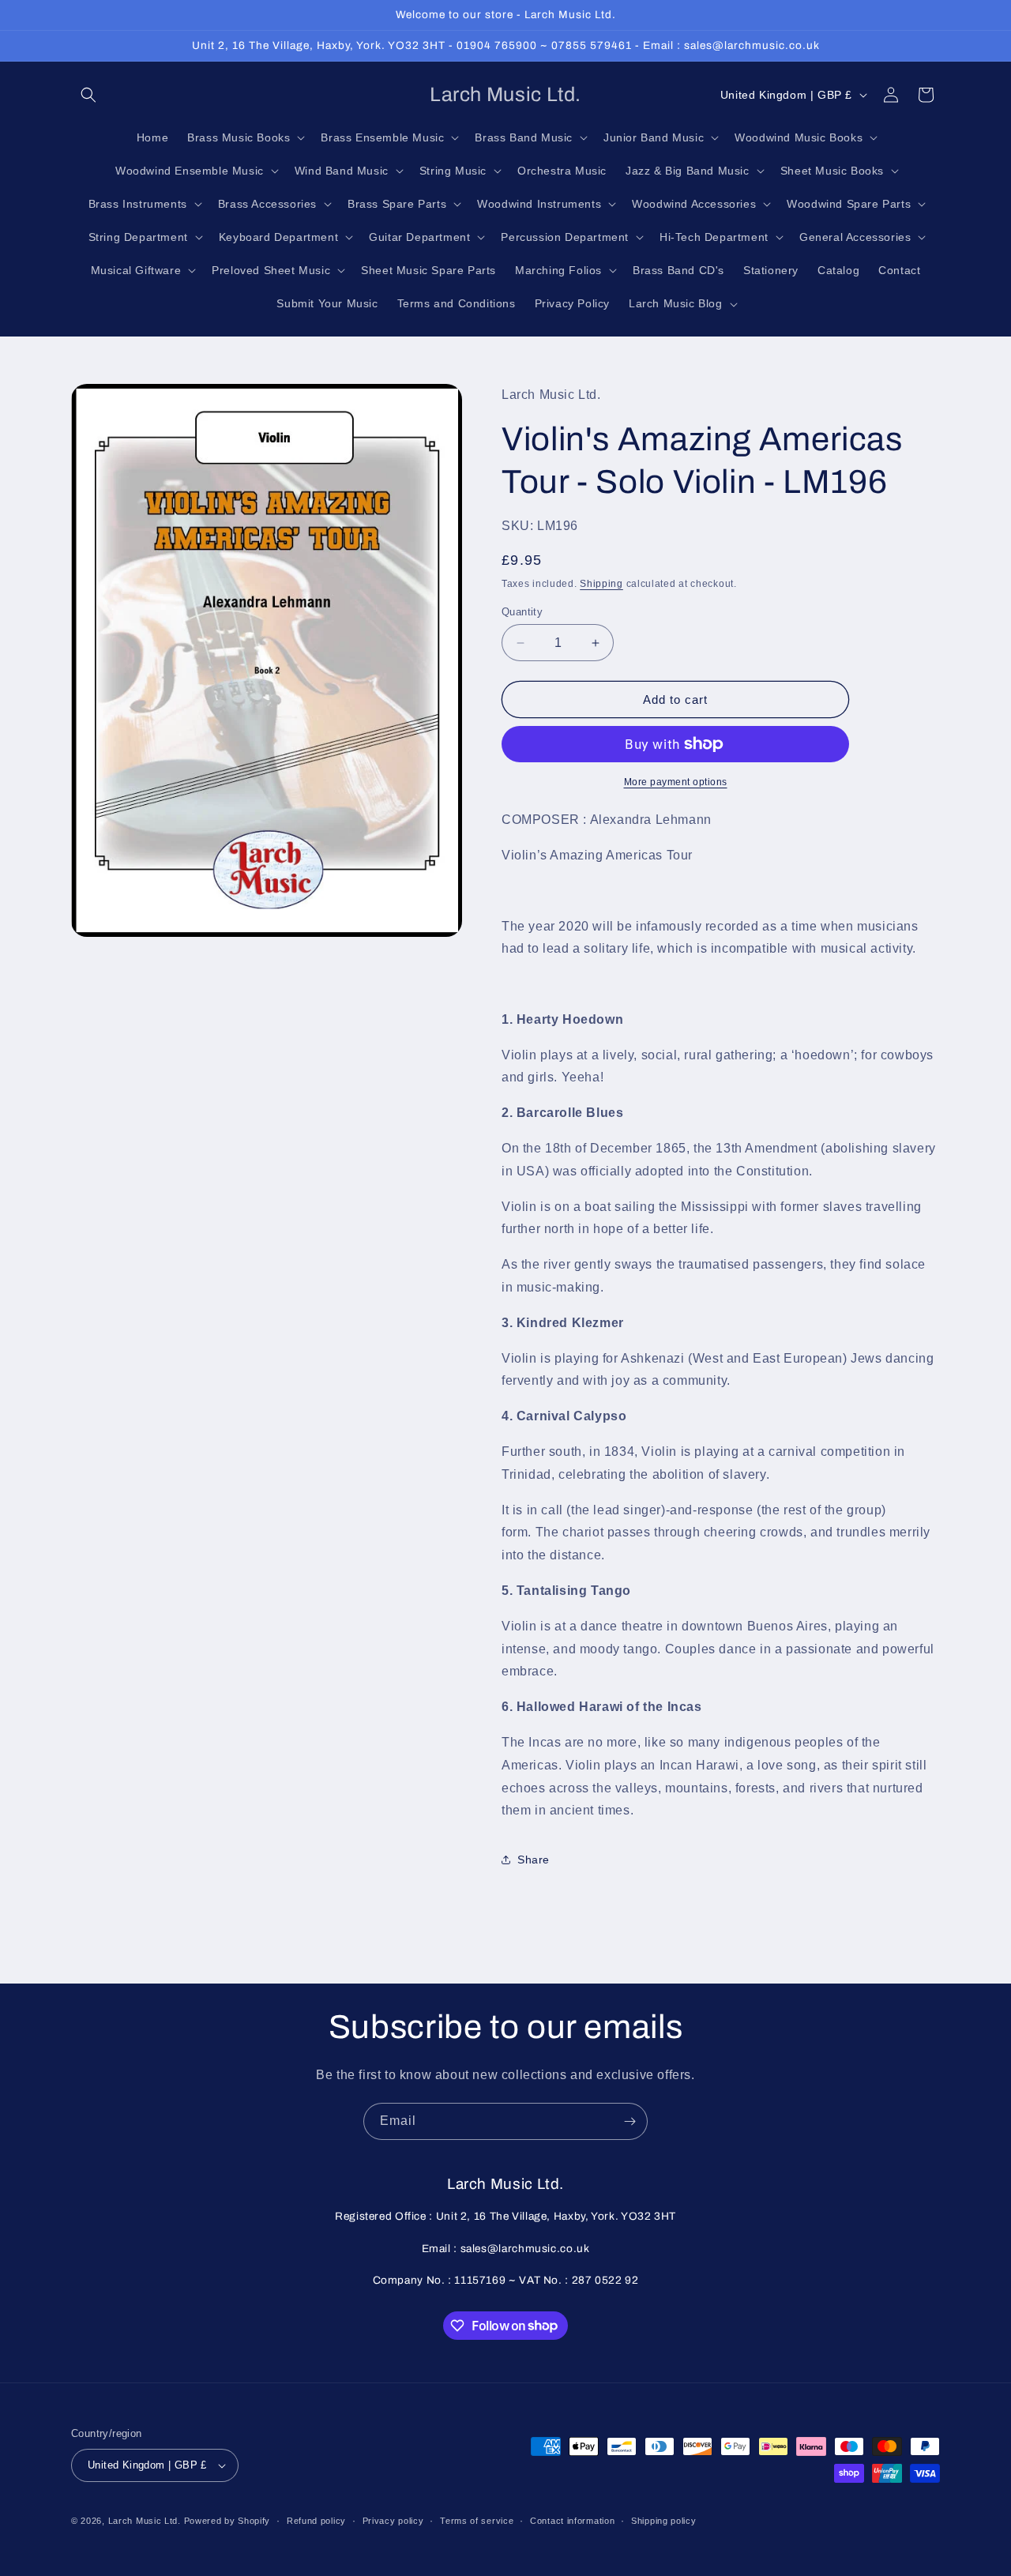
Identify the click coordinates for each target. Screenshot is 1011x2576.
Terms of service (477, 2521)
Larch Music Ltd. (145, 2521)
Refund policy (316, 2521)
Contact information (572, 2521)
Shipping (601, 584)
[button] (88, 95)
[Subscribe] (630, 2121)
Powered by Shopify (227, 2521)
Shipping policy (664, 2521)
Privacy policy (393, 2521)
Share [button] (534, 1860)
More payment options (676, 782)
